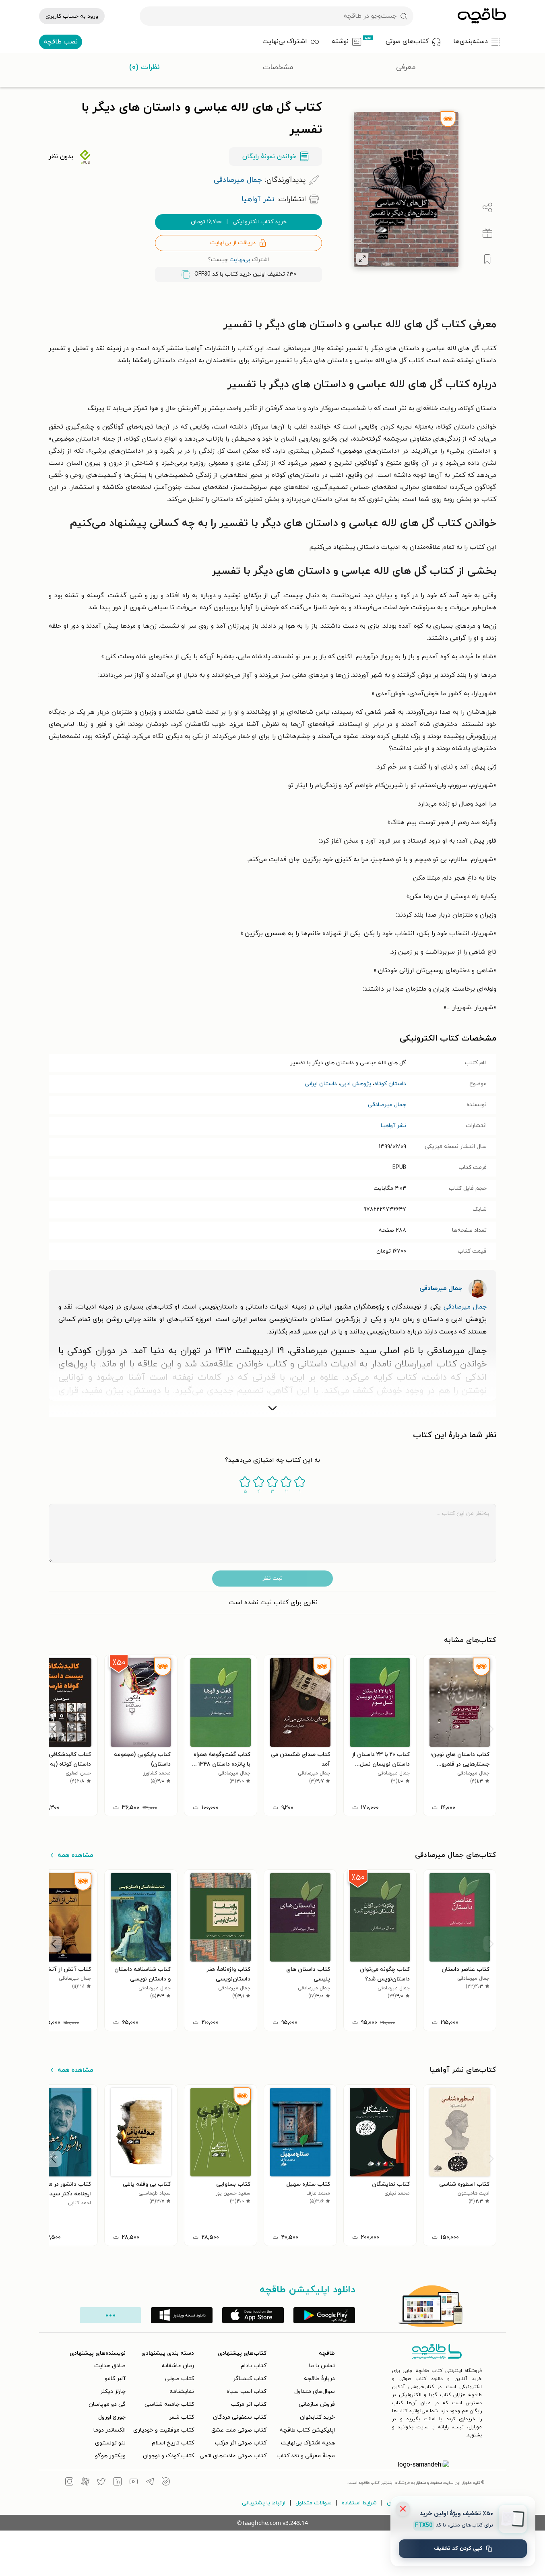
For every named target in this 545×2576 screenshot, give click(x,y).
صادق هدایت (110, 2366)
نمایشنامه (182, 2392)
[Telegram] (150, 2483)
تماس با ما (322, 2366)
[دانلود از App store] (253, 2315)
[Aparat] (85, 2483)
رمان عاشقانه (178, 2366)
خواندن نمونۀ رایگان (269, 157)
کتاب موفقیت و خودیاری (164, 2430)
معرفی (406, 67)
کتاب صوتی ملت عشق (239, 2430)
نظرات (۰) (145, 67)
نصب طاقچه (61, 42)
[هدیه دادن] (487, 233)
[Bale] (166, 2483)
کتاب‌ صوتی (180, 2379)
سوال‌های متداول (315, 2392)
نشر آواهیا (393, 1126)
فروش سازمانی (317, 2404)
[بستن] (403, 2509)
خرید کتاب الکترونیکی (239, 222)
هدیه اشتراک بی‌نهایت (308, 2443)
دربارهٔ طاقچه (319, 2379)
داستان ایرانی (321, 1084)
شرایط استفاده (359, 2503)
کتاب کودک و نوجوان (168, 2456)
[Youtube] (134, 2483)
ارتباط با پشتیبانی (264, 2503)
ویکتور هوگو (110, 2456)
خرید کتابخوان (317, 2417)
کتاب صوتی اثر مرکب (241, 2443)
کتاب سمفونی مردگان (240, 2417)
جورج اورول (112, 2417)
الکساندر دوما (109, 2430)
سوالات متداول (314, 2503)
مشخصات (278, 67)
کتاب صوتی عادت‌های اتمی (233, 2456)
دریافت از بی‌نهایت (233, 243)
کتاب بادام (254, 2366)
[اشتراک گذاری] (487, 208)
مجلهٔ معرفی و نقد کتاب (306, 2456)
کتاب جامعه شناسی (169, 2404)
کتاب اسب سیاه (247, 2392)
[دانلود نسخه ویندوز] (182, 2315)
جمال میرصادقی (387, 1105)
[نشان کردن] (487, 259)
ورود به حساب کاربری (72, 16)
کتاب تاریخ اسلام (173, 2443)
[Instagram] (69, 2483)
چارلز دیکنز (113, 2392)
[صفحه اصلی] (482, 16)
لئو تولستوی (110, 2443)
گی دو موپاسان (107, 2404)
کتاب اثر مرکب (249, 2404)
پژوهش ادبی (356, 1084)
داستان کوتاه (390, 1084)
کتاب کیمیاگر (250, 2379)
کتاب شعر (182, 2417)
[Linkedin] (118, 2483)
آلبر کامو (115, 2379)
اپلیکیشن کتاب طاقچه (307, 2430)
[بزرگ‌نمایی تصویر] (362, 259)
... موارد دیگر (110, 2315)
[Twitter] (101, 2483)
